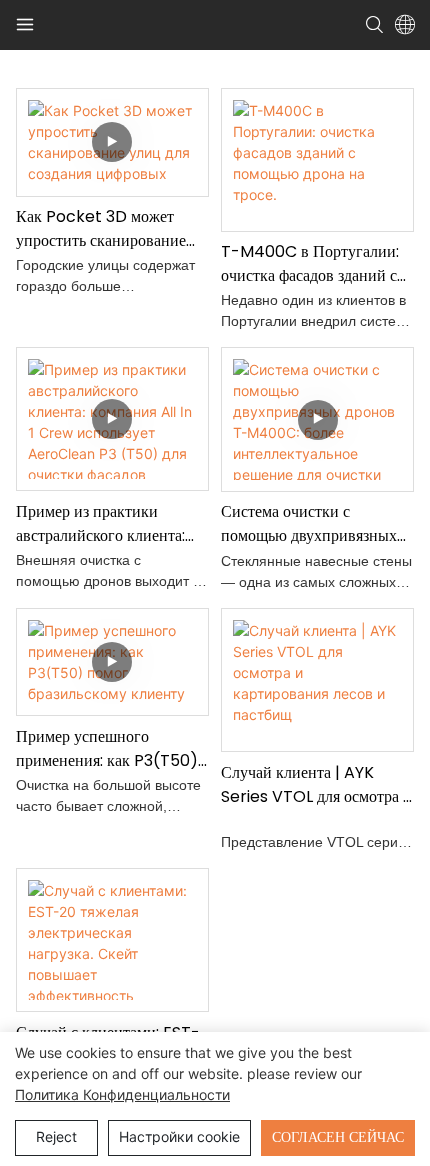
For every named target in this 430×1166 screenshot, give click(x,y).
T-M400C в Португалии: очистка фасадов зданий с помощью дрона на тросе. (310, 264)
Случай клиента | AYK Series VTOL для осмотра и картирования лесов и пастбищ (316, 785)
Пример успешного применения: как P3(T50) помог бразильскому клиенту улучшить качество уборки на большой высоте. (110, 749)
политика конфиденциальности (122, 1094)
